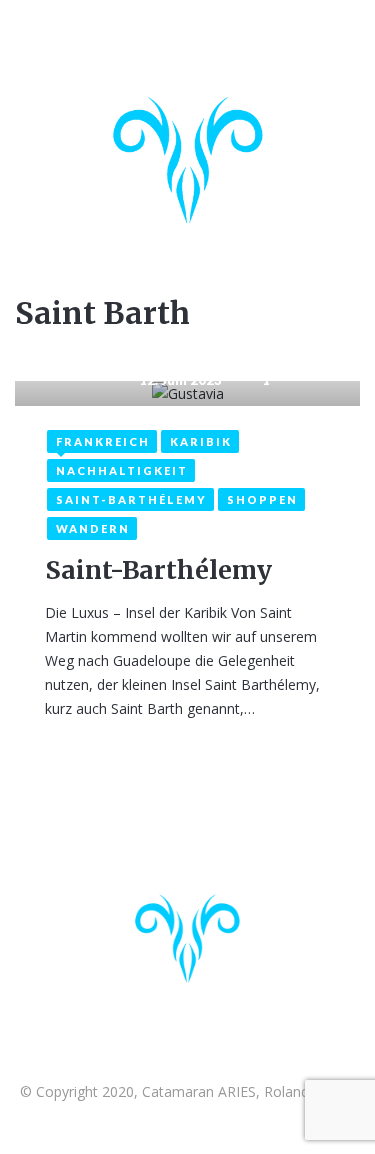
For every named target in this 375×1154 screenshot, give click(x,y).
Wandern (93, 528)
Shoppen (262, 499)
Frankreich (103, 441)
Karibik (201, 441)
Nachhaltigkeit (122, 470)
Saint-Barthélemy (131, 499)
